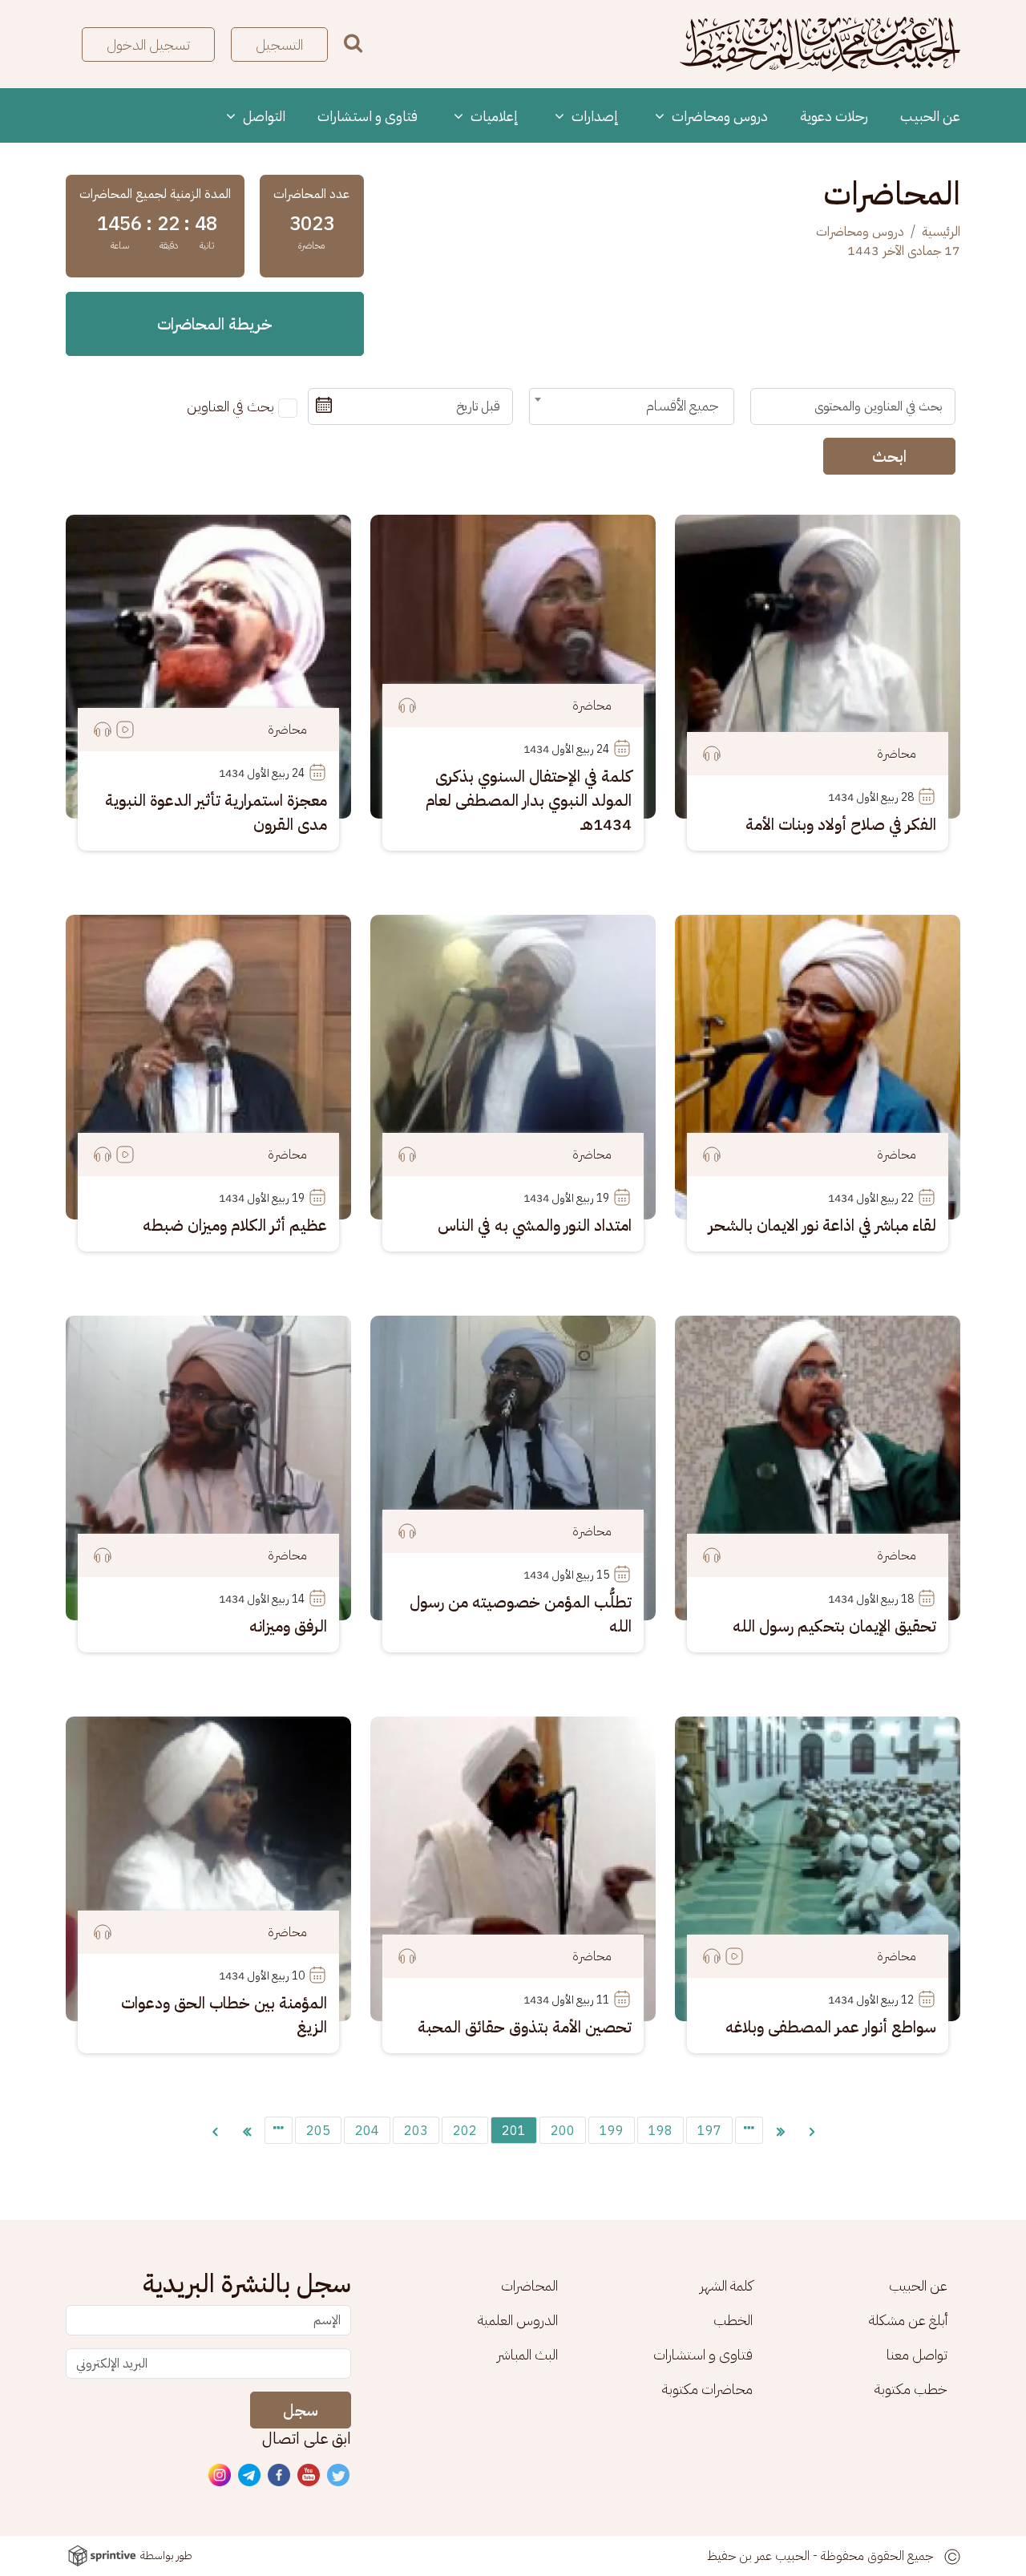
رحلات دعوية (834, 116)
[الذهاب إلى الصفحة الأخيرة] (247, 2130)
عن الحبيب (930, 116)
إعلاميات (493, 116)
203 (416, 2131)
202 (465, 2131)
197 (709, 2131)
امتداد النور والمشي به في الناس (535, 1225)
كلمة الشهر (726, 2285)
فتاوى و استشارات (368, 116)
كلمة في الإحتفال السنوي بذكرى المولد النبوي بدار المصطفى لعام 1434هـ (529, 800)
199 (612, 2131)
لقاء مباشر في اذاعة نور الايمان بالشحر (822, 1225)
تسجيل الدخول (148, 44)
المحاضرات (529, 2285)
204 (367, 2131)
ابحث (889, 456)
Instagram (220, 2476)
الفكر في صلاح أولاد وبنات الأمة (841, 824)
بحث (353, 43)
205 (318, 2131)
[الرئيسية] (820, 44)
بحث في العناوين (230, 406)
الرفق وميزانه (288, 1626)
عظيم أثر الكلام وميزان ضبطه (235, 1225)
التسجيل (279, 44)
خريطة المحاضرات (215, 324)
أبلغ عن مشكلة (908, 2320)
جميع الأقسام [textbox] (683, 405)
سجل (301, 2410)
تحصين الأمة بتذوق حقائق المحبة (525, 2027)
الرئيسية (941, 232)
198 (660, 2131)
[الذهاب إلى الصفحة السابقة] (812, 2130)
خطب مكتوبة (911, 2389)
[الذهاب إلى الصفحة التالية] (215, 2130)
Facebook (280, 2476)
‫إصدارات (594, 116)
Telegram (250, 2476)
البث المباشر (527, 2354)
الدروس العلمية (518, 2320)
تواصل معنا (917, 2354)
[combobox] (632, 406)
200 (563, 2131)
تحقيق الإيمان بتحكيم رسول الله (834, 1626)
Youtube (309, 2476)
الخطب (733, 2320)
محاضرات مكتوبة (707, 2389)
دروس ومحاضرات (718, 116)
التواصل (263, 116)
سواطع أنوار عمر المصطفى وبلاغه (831, 2027)
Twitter (339, 2476)
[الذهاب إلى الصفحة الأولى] (781, 2130)
